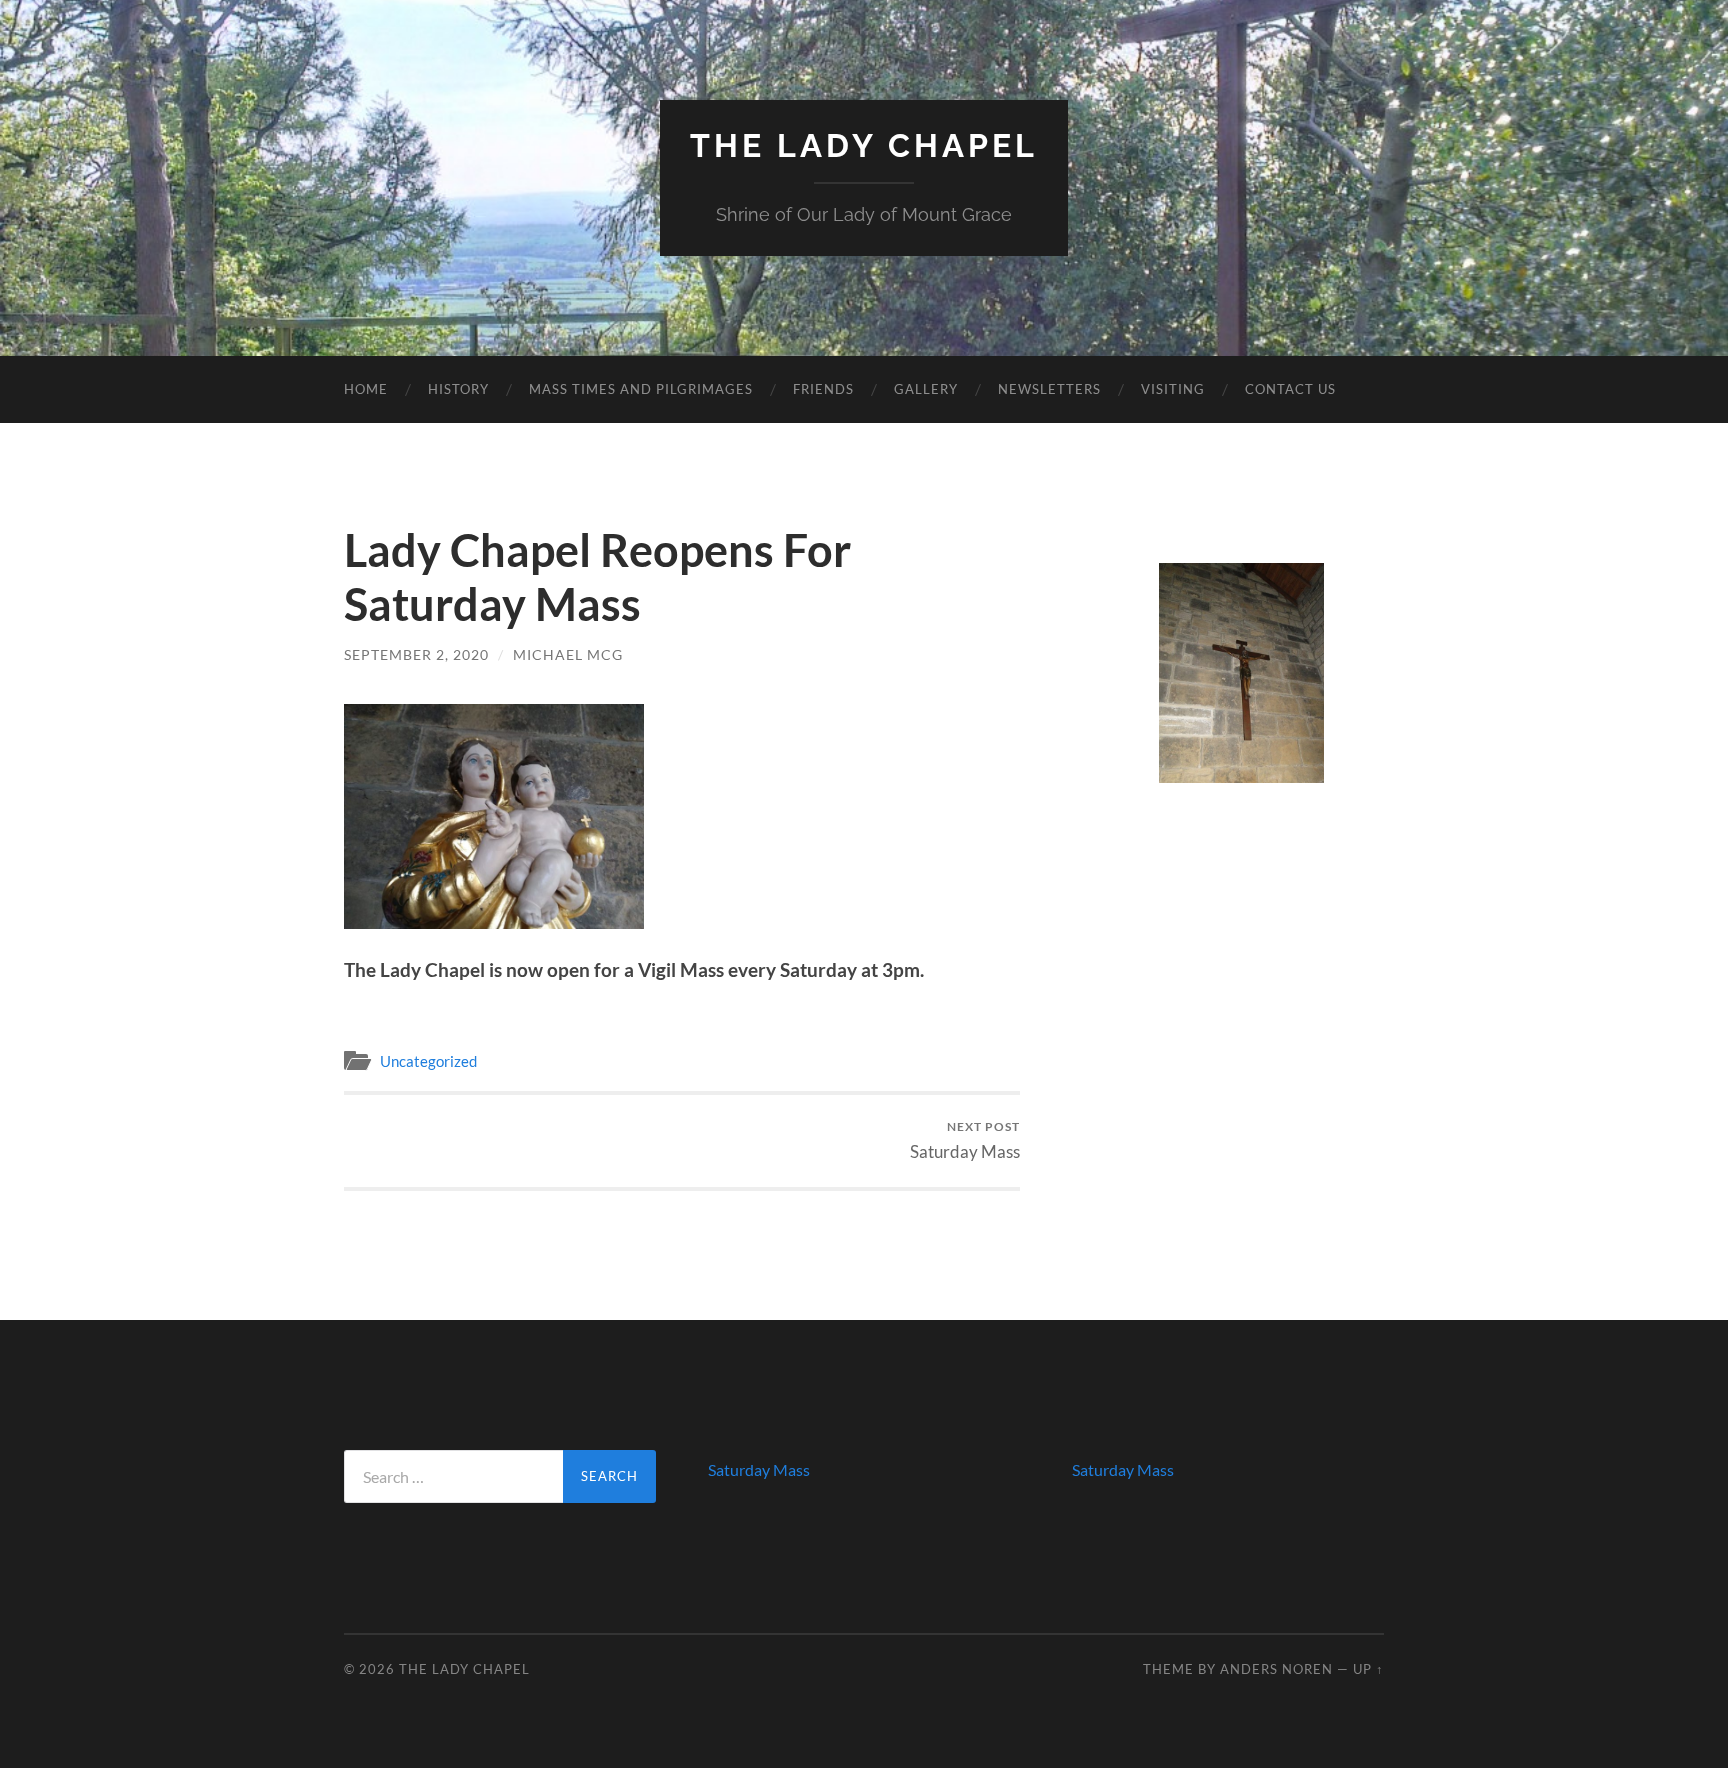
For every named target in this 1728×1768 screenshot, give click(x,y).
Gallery (926, 389)
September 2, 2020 (416, 654)
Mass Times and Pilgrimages (641, 389)
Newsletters (1049, 389)
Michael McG (568, 654)
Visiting (1173, 389)
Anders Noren (1276, 1669)
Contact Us (1290, 389)
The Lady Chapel (864, 145)
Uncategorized (428, 1061)
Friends (823, 389)
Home (366, 389)
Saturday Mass (965, 1140)
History (458, 389)
